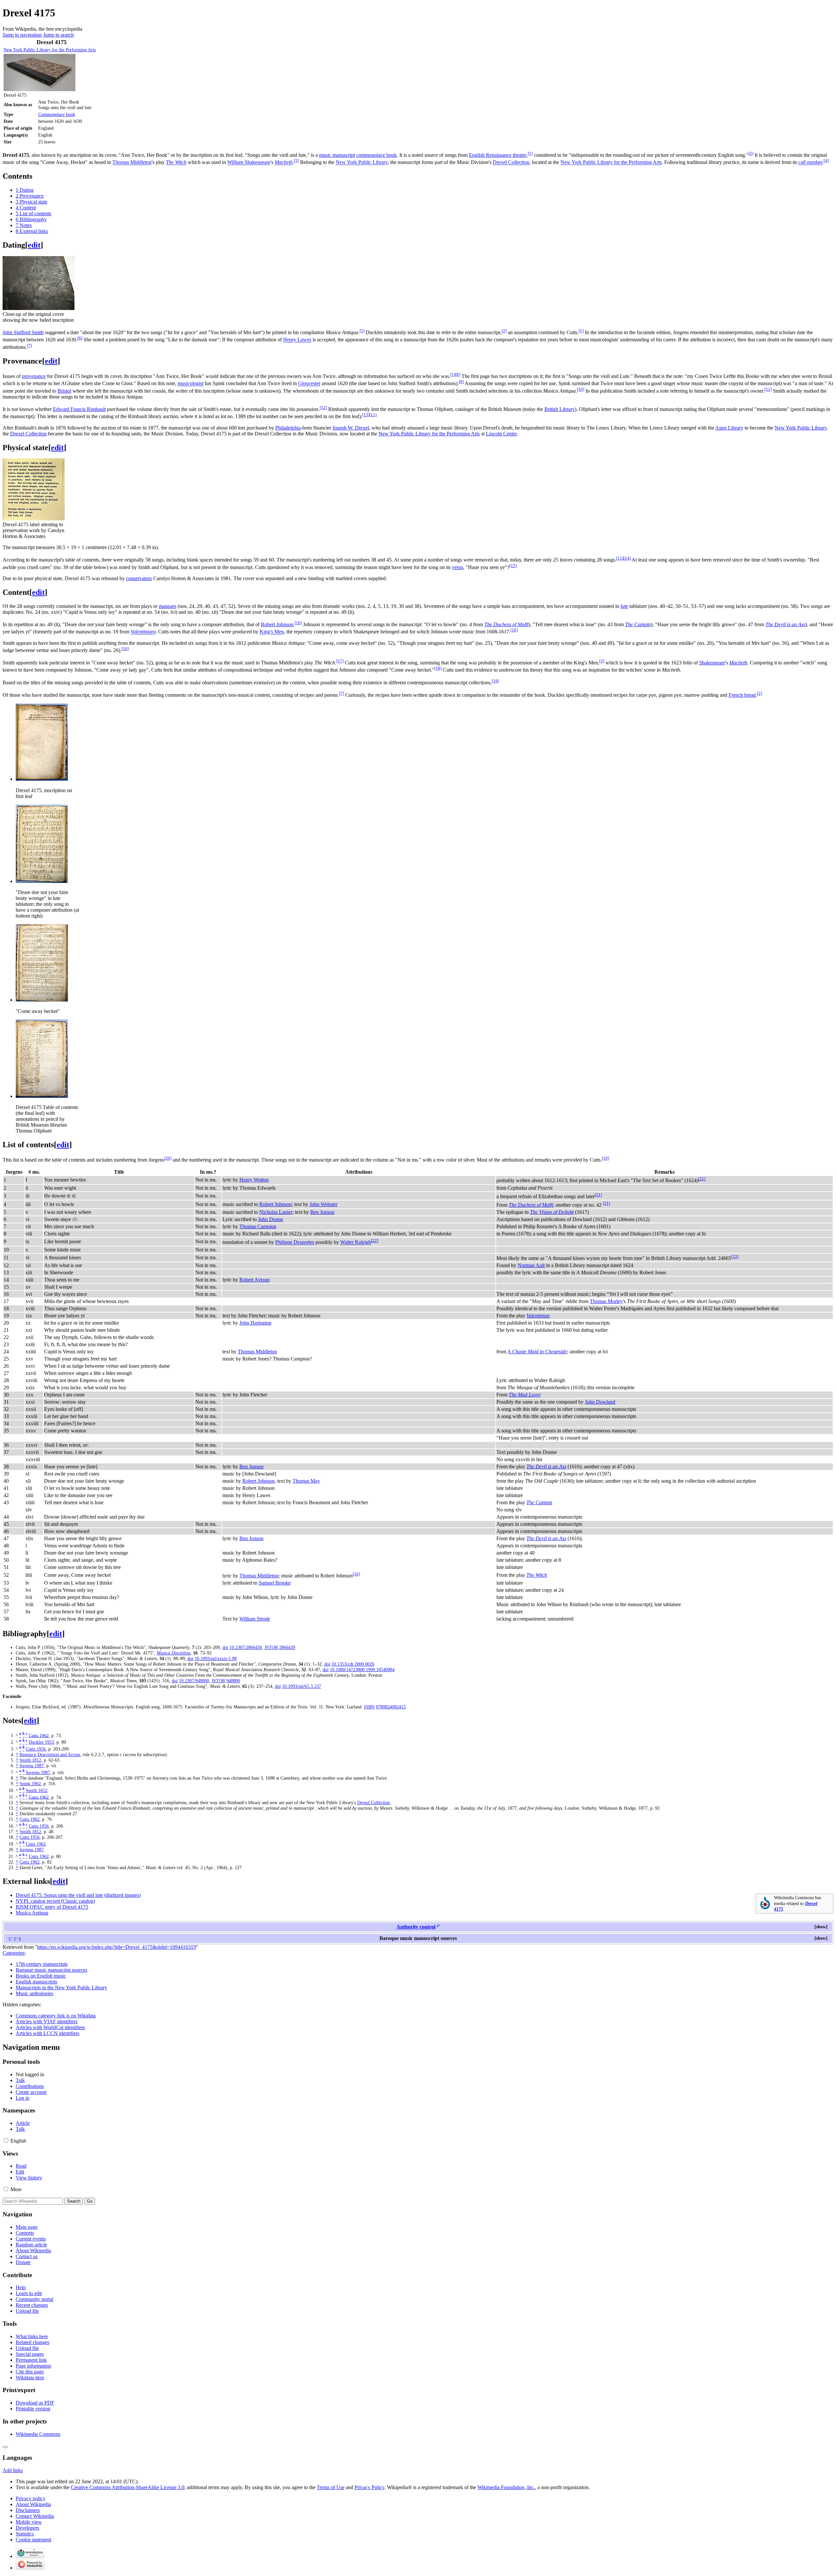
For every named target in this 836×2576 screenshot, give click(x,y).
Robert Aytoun (255, 1280)
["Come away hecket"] (42, 1000)
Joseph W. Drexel (351, 428)
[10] (581, 389)
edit (34, 245)
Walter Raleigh (356, 1242)
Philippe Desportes (295, 1242)
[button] (821, 1927)
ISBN (369, 1707)
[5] (362, 331)
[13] (366, 415)
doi (225, 1647)
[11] (768, 389)
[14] (627, 558)
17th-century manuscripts (42, 1964)
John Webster (323, 1204)
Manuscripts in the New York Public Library (61, 1988)
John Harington (255, 1323)
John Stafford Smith (23, 332)
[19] (495, 681)
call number (810, 163)
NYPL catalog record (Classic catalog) (55, 1901)
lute (624, 606)
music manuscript (337, 155)
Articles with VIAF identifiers (47, 2022)
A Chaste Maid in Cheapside (537, 1352)
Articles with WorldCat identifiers (50, 2027)
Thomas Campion (258, 1226)
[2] (751, 153)
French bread (742, 695)
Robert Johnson (277, 624)
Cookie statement (33, 2540)
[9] (461, 382)
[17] (340, 661)
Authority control (416, 1927)
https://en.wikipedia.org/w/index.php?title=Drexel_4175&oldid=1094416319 (117, 1947)
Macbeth (284, 163)
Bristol (64, 391)
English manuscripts (36, 1982)
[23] (735, 1256)
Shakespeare (712, 663)
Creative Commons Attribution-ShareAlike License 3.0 (128, 2487)
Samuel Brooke (275, 1583)
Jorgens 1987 (32, 1766)
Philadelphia (288, 428)
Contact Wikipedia (35, 2516)
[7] (29, 345)
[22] (375, 1240)
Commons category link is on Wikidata (56, 2016)
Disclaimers (28, 2510)
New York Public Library (362, 163)
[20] (168, 1158)
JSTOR (271, 1647)
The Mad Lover (525, 1395)
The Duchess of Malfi (506, 624)
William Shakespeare (249, 163)
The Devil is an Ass (785, 624)
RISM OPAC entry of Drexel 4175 (52, 1907)
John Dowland (600, 1402)
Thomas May (306, 1481)
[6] (80, 338)
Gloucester (309, 384)
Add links (13, 2470)
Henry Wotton (254, 1180)
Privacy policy (31, 2498)
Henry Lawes (297, 340)
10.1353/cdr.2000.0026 (353, 1664)
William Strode (255, 1619)
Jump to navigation (22, 35)
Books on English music (41, 1976)
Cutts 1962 (39, 1735)
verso (458, 567)
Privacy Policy (370, 2487)
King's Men (272, 632)
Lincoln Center (501, 434)
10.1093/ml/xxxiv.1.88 (216, 1658)
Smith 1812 (30, 1760)
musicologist (191, 384)
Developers (27, 2528)
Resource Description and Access (50, 1754)
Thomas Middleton (132, 163)
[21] (702, 1179)
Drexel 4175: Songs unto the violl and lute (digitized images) (78, 1895)
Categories (14, 1953)
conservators (139, 578)
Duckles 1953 (41, 1742)
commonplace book (377, 155)
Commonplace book (57, 114)
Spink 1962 (30, 1784)
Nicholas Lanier (276, 1212)
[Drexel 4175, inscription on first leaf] (42, 779)
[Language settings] (5, 2447)
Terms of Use (331, 2487)
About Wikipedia (33, 2504)
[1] (530, 153)
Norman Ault (531, 1265)
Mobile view (29, 2522)
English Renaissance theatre (498, 155)
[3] (296, 161)
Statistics (25, 2534)
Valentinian (142, 632)
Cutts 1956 (36, 1749)
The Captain (638, 624)
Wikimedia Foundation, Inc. (506, 2487)
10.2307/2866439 (246, 1647)
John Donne (271, 1219)
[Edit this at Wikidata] (438, 1927)
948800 (233, 1681)
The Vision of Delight (552, 1212)
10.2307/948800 (194, 1681)
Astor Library (729, 428)
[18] (438, 668)
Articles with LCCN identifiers (48, 2033)
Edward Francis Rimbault (79, 409)
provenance (34, 376)
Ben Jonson (322, 1212)
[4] (826, 161)
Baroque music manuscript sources (51, 1970)
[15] (513, 566)
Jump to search (58, 35)
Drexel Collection (511, 163)
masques (168, 606)
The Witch (176, 163)
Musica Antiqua (32, 1913)
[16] (298, 623)
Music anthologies (34, 1993)
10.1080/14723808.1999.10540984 (362, 1670)
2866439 (287, 1647)
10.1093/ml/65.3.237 (302, 1686)
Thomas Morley (606, 1301)
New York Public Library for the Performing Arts (50, 50)
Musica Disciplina (174, 1653)
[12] (323, 408)
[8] (458, 375)
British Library (560, 409)
